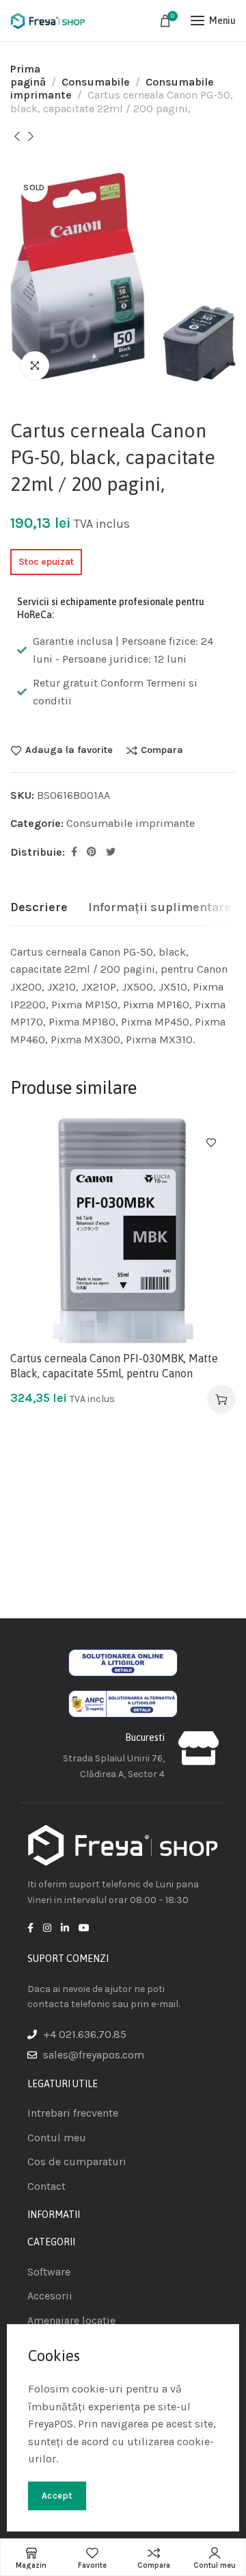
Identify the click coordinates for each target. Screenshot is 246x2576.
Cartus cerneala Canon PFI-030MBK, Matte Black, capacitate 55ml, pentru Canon (114, 1366)
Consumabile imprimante (131, 823)
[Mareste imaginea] (35, 366)
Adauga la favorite (69, 750)
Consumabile (96, 82)
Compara (162, 750)
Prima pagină (28, 75)
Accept (57, 2496)
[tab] (39, 908)
